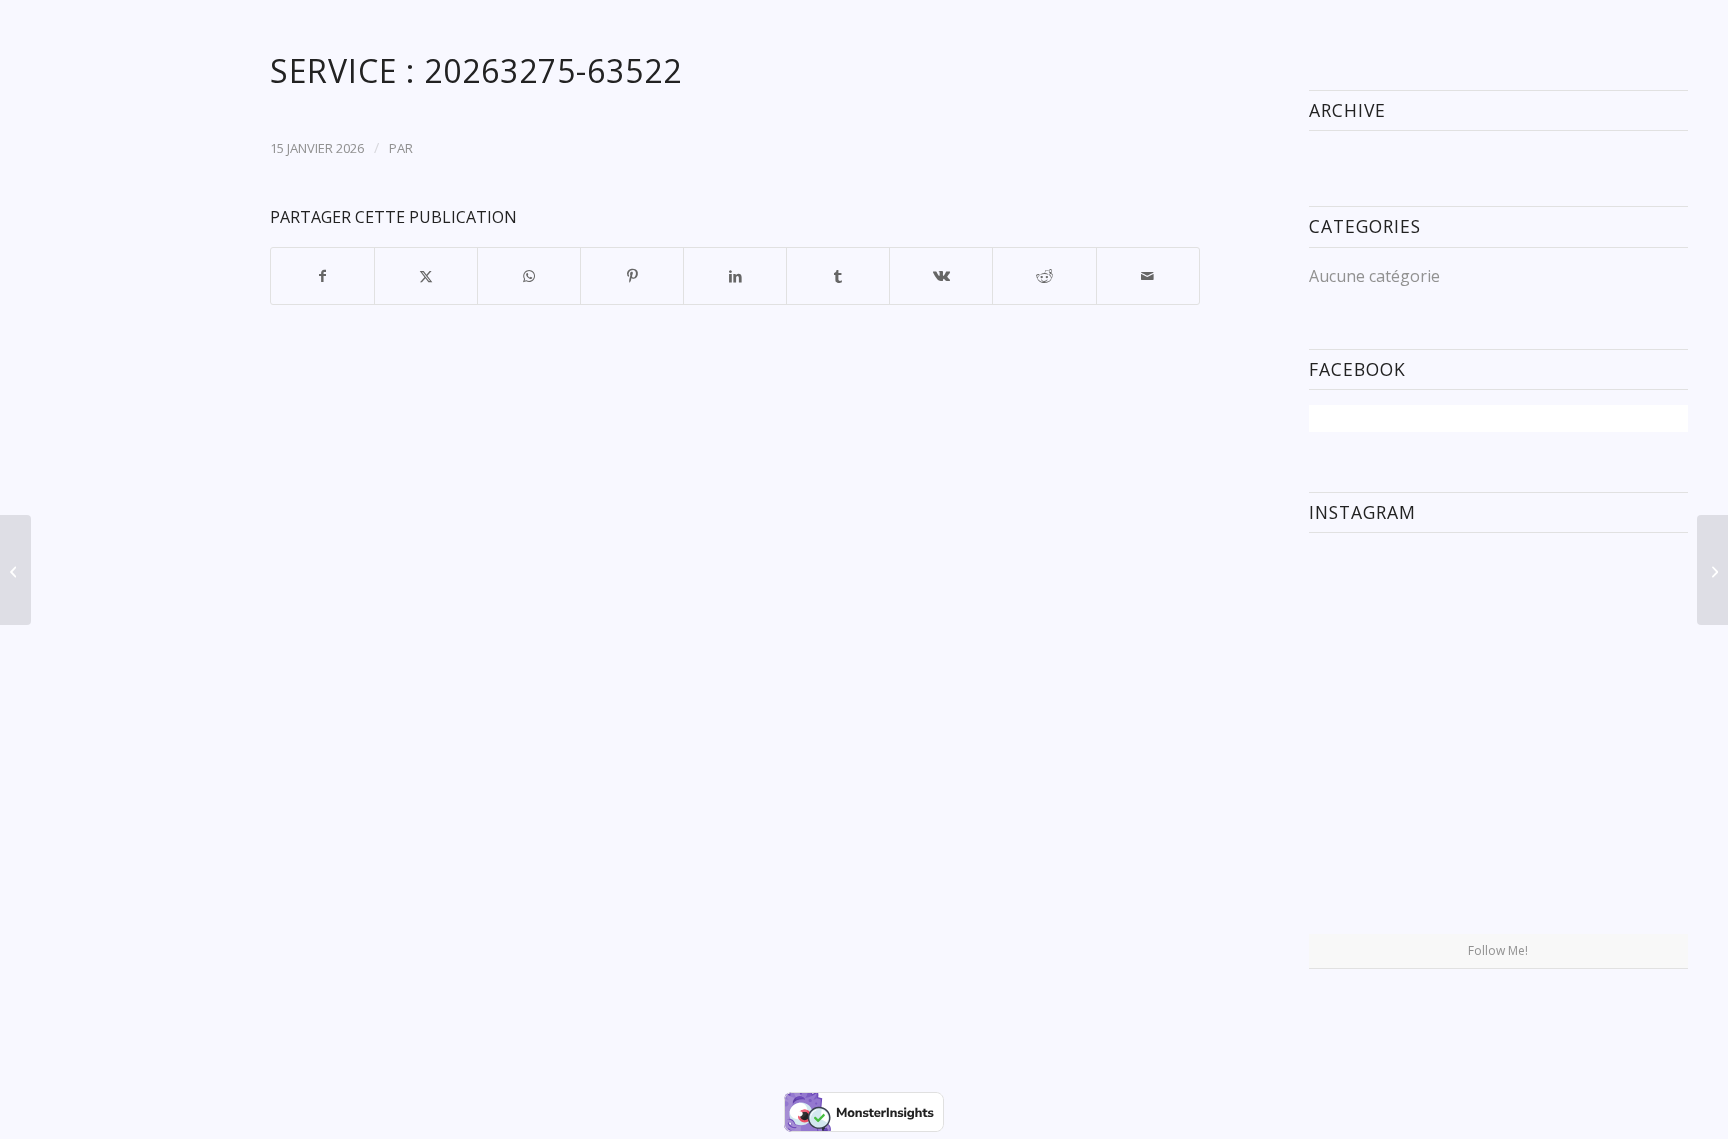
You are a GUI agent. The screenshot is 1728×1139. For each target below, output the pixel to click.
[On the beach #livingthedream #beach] (1498, 741)
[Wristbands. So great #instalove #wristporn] (1626, 739)
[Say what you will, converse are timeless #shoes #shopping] (1498, 870)
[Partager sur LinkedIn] (735, 276)
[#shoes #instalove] (1370, 868)
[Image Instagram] (1626, 609)
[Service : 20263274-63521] (15, 570)
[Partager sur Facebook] (322, 276)
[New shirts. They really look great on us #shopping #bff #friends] (1370, 609)
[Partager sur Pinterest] (632, 276)
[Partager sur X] (426, 276)
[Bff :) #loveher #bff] (1370, 739)
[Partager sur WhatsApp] (529, 276)
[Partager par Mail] (1148, 276)
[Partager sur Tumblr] (838, 276)
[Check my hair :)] (1626, 868)
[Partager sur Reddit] (1044, 276)
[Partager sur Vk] (941, 276)
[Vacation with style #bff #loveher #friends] (1498, 611)
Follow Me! (1498, 950)
